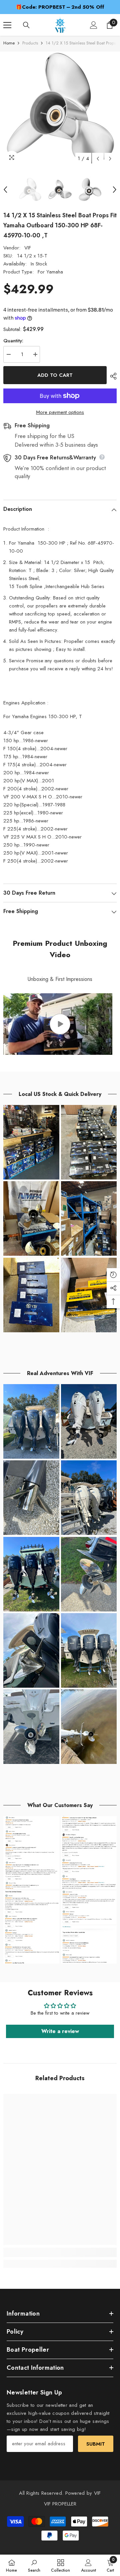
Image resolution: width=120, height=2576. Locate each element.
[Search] (26, 25)
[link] (60, 2252)
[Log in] (94, 25)
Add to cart (55, 375)
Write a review (60, 2031)
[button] (98, 159)
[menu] (7, 25)
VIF (28, 248)
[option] (60, 7)
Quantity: (13, 341)
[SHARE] (112, 376)
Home (9, 43)
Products (30, 43)
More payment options (60, 412)
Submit (96, 2444)
